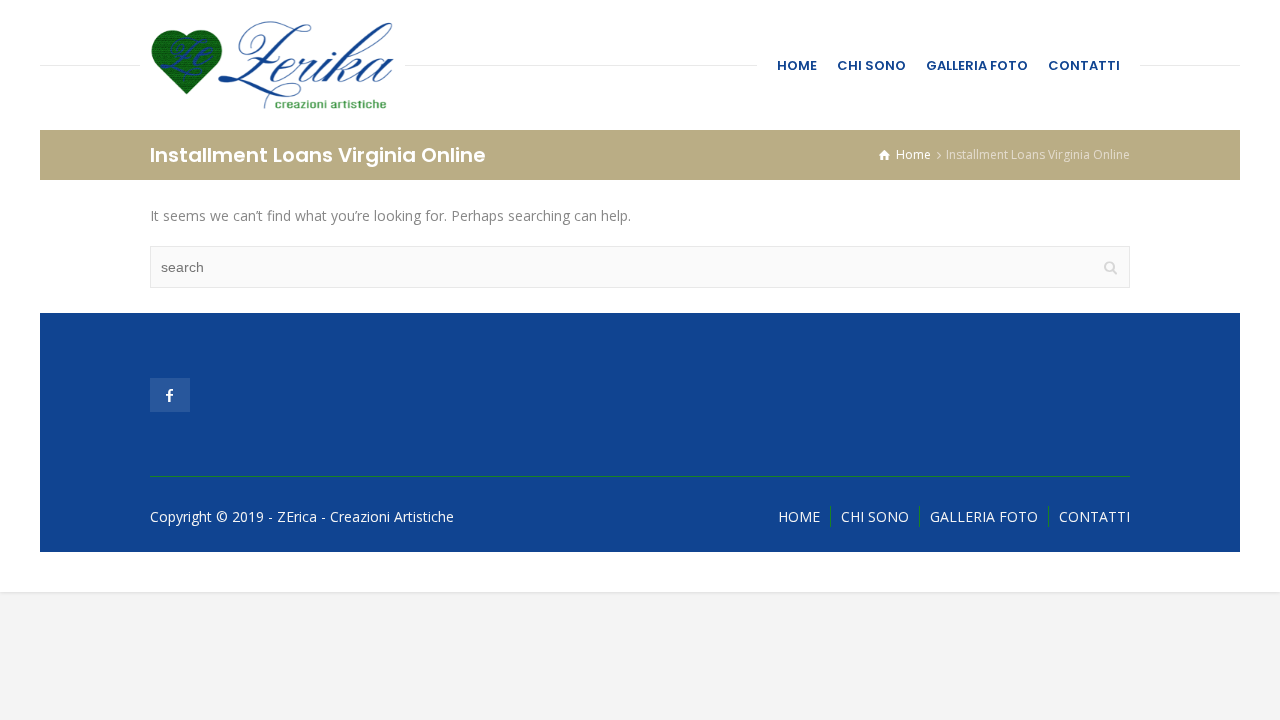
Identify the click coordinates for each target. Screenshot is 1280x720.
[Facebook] (170, 395)
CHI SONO (871, 65)
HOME (797, 65)
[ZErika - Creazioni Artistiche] (272, 65)
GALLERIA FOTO (977, 65)
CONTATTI (1084, 65)
